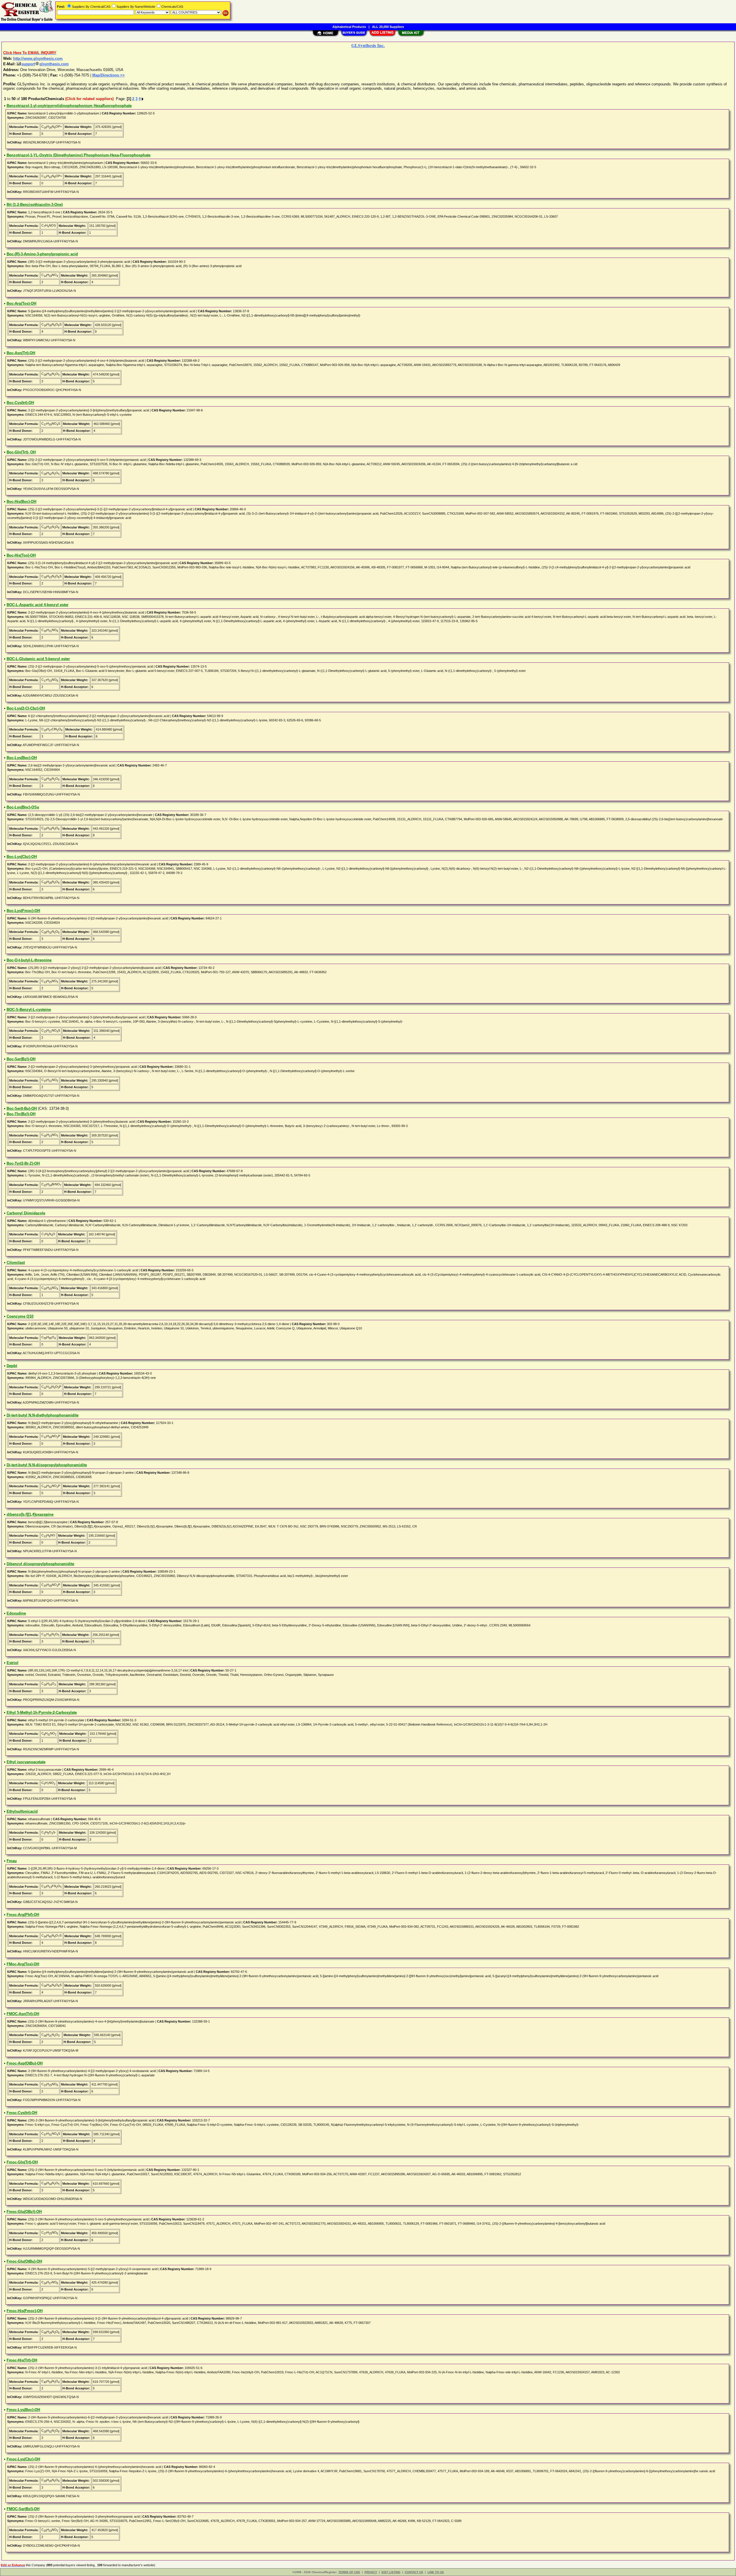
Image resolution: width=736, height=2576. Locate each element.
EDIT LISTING (391, 2572)
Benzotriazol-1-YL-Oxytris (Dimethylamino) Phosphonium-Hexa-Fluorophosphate (78, 155)
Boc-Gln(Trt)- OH (21, 452)
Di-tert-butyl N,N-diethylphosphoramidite (43, 1415)
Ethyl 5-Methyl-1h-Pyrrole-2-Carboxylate (42, 1712)
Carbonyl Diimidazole (26, 1213)
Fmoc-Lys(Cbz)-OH (23, 2459)
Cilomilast (16, 1263)
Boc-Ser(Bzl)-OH (21, 1059)
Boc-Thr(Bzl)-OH (21, 1114)
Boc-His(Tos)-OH (21, 555)
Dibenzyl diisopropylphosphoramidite (40, 1564)
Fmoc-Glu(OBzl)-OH (24, 2212)
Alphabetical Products (349, 27)
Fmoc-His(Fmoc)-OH (25, 2311)
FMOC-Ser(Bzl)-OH (23, 2509)
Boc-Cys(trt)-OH (20, 403)
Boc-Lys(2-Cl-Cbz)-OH (26, 708)
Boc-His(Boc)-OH (21, 502)
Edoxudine (16, 1613)
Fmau (12, 1861)
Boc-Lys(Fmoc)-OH (23, 911)
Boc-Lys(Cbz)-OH (22, 857)
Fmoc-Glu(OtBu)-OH (24, 2261)
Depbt (12, 1366)
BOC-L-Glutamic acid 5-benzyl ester (38, 659)
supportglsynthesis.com (45, 64)
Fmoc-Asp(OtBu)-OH (25, 2063)
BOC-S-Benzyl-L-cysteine (29, 1010)
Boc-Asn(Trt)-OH (21, 353)
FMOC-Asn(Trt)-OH (23, 2014)
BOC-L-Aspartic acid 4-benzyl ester (38, 605)
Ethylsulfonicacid (22, 1811)
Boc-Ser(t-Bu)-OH (22, 1108)
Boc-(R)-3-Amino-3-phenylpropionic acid (42, 254)
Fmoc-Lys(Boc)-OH (23, 2410)
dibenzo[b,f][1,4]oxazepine (30, 1514)
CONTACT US (414, 2572)
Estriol (13, 1663)
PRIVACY (371, 2572)
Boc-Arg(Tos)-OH (21, 303)
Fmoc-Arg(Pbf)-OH (23, 1915)
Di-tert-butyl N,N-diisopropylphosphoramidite (47, 1465)
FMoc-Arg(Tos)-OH (23, 1964)
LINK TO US (436, 2572)
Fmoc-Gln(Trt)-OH (22, 2162)
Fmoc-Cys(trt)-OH (22, 2113)
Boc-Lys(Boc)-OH (22, 758)
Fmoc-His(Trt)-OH (22, 2360)
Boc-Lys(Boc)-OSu (23, 807)
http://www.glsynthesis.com (38, 59)
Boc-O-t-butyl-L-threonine (29, 960)
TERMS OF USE (349, 2572)
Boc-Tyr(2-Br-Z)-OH (23, 1163)
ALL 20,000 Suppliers (388, 27)
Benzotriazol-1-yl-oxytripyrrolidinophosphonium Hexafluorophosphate (69, 106)
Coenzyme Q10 (20, 1316)
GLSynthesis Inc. (368, 45)
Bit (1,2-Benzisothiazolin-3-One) (35, 205)
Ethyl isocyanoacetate (26, 1762)
